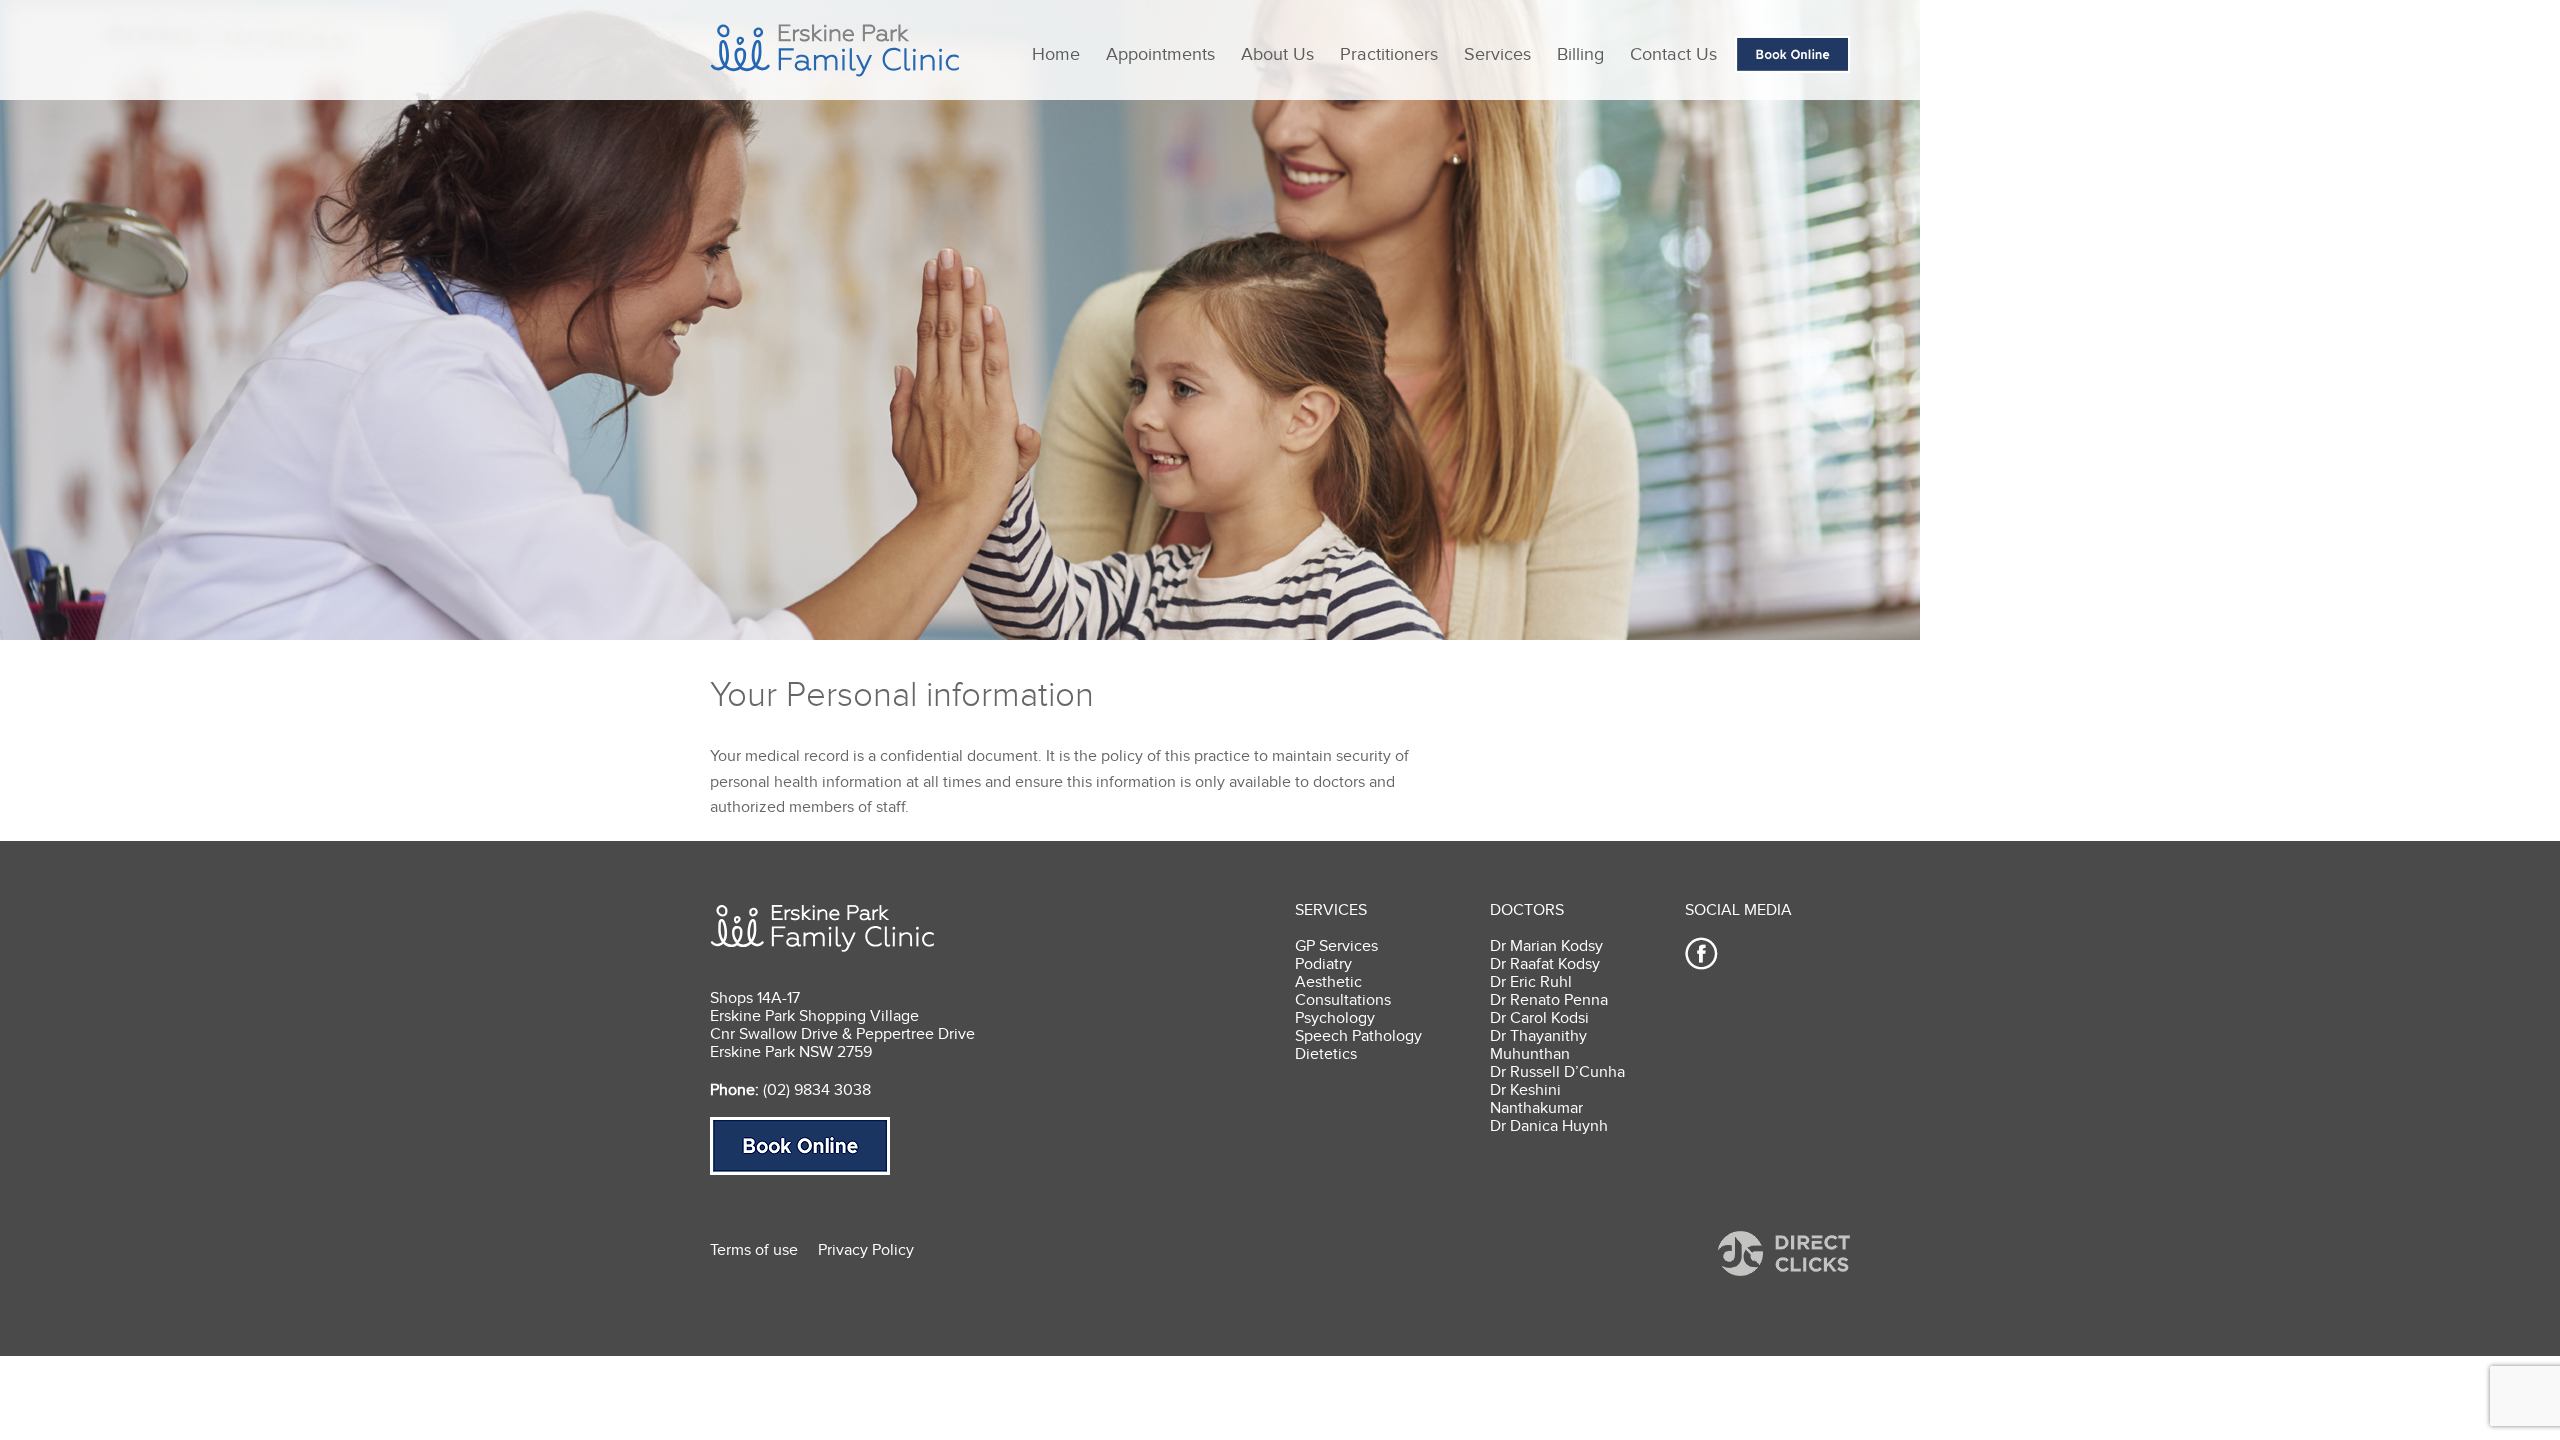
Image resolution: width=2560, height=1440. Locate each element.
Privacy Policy (866, 1250)
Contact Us (1673, 54)
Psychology (1335, 1018)
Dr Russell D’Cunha (1557, 1072)
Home (1056, 54)
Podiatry (1323, 964)
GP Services (1336, 946)
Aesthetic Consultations (1343, 991)
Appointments (1160, 54)
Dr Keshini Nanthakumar (1536, 1099)
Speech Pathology (1358, 1036)
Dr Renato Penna (1549, 1000)
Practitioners (1389, 54)
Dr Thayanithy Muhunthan (1538, 1045)
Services (1497, 54)
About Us (1277, 54)
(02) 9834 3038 (817, 1090)
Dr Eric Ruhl (1531, 982)
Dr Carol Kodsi (1539, 1018)
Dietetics (1326, 1054)
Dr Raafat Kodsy (1545, 964)
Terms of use (754, 1250)
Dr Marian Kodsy (1546, 946)
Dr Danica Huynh (1549, 1126)
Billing (1580, 54)
